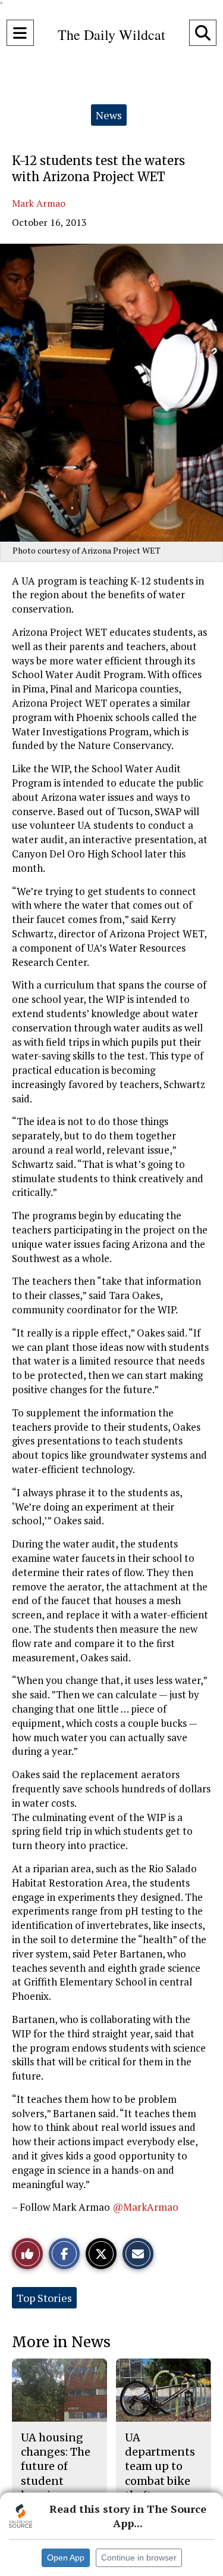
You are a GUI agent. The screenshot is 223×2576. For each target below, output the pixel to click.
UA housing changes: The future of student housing (56, 2466)
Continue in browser (139, 2558)
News (109, 115)
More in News (61, 2342)
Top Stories (44, 2298)
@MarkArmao (145, 2207)
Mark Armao (39, 203)
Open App (66, 2558)
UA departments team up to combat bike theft (160, 2466)
